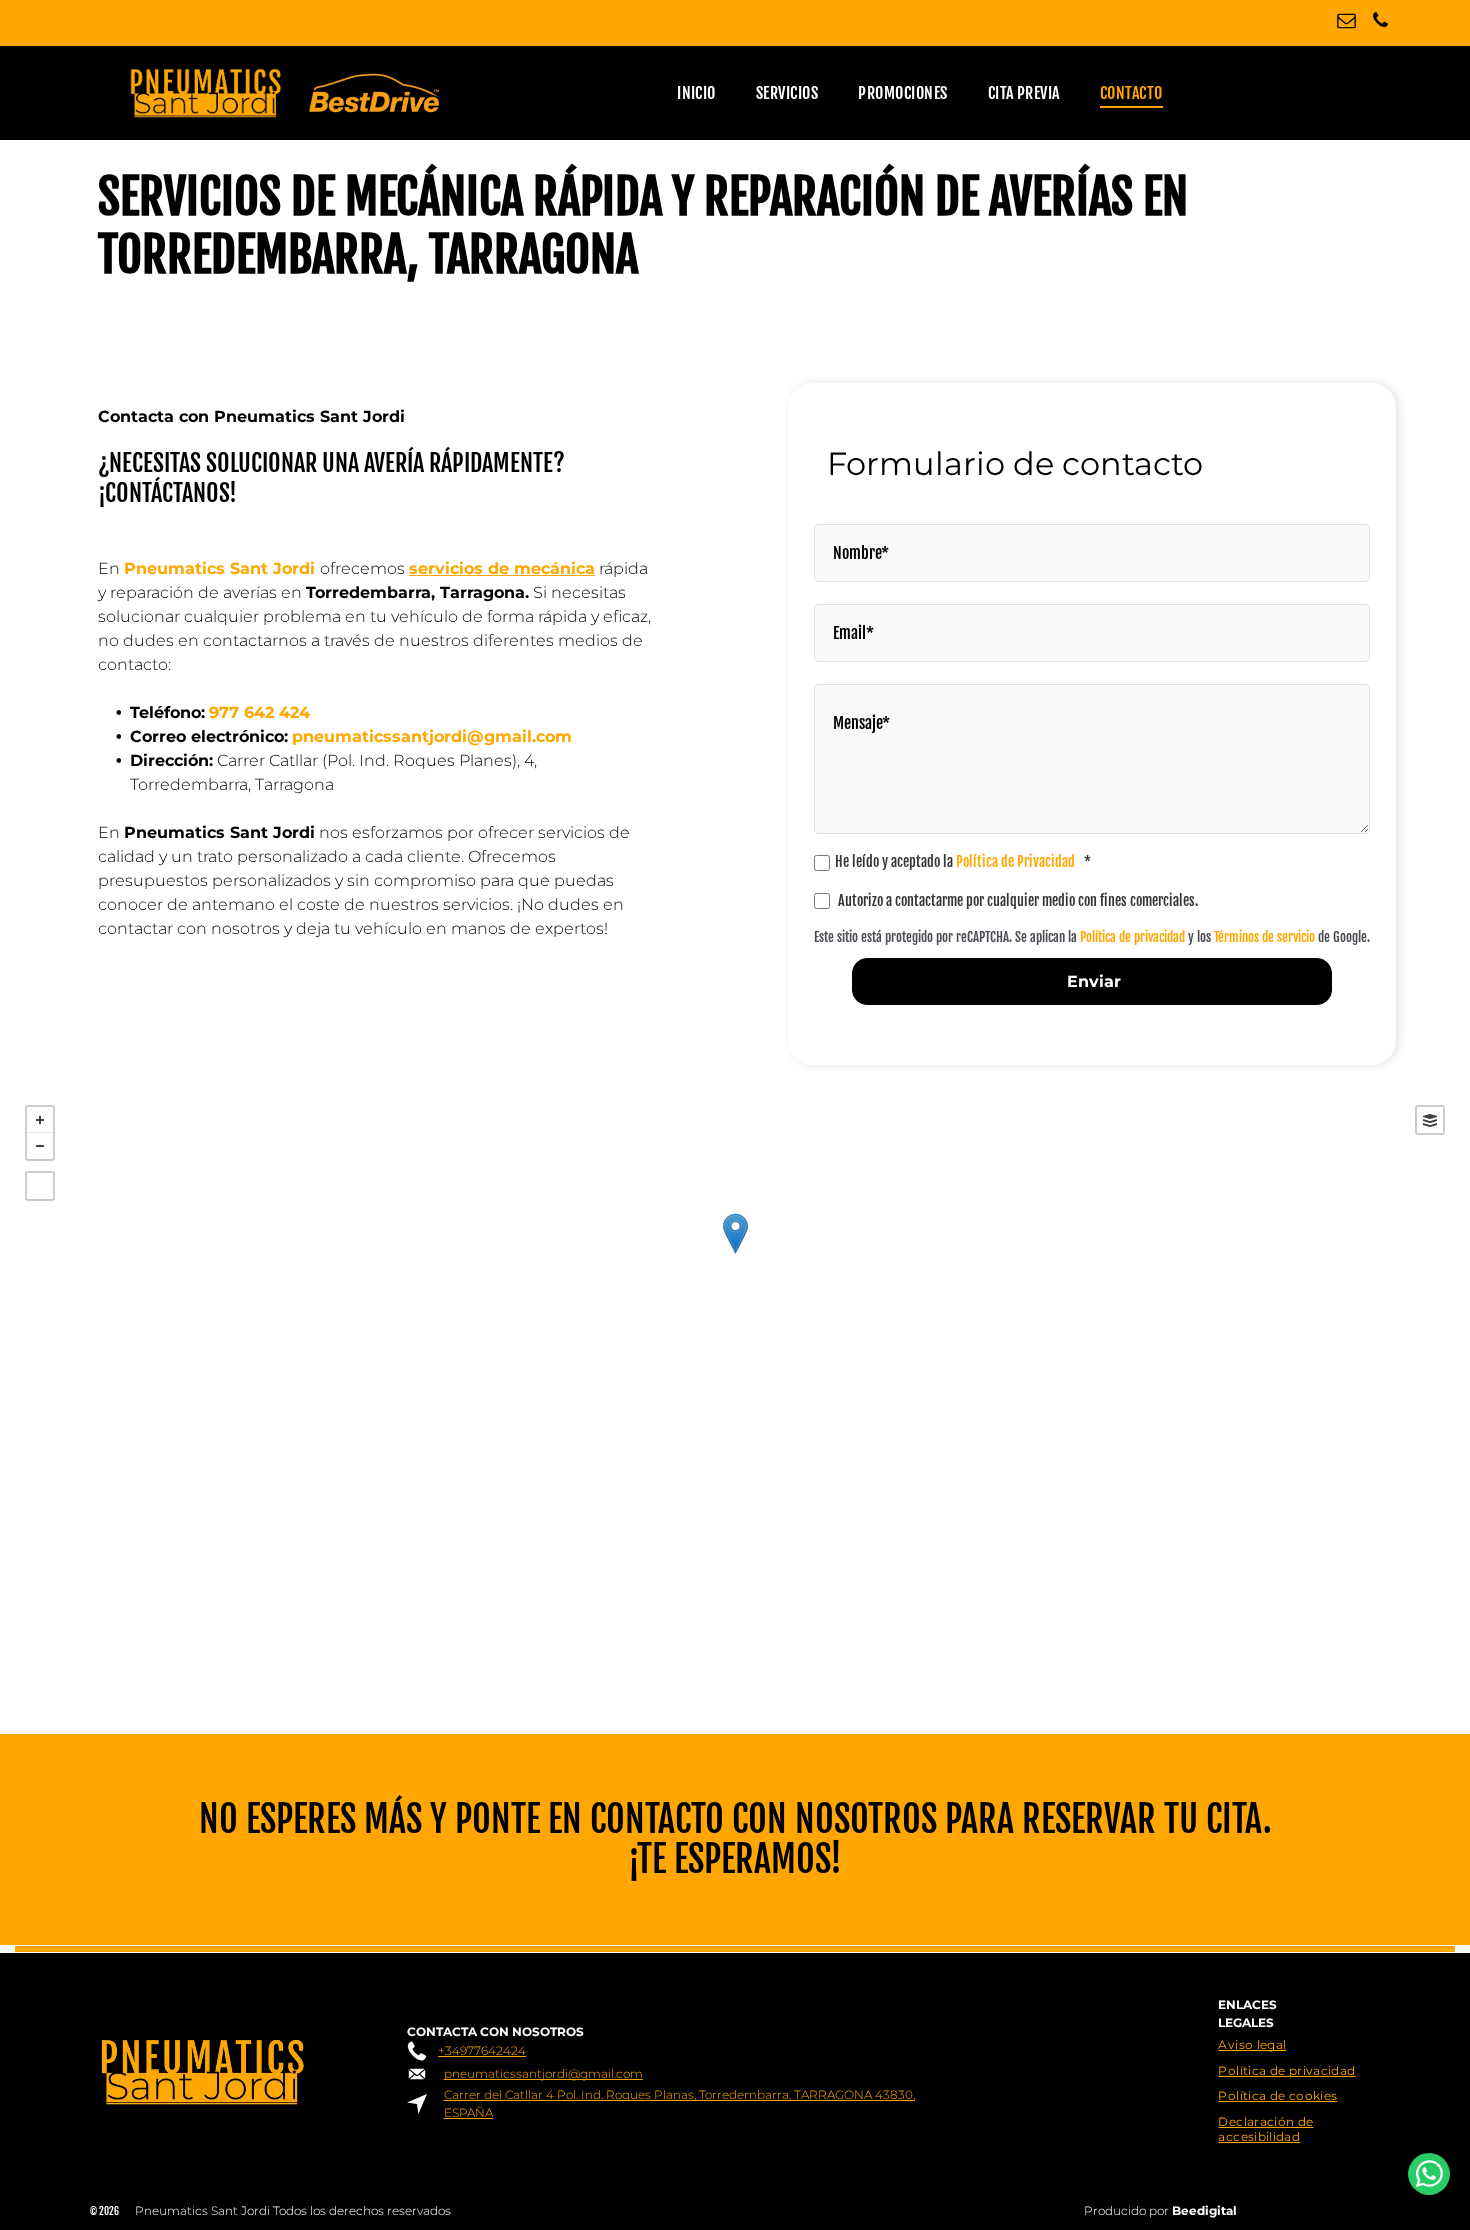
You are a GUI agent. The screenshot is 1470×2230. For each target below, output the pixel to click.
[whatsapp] (1429, 2176)
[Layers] (1430, 1120)
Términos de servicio (1264, 937)
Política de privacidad (1132, 937)
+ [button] (40, 1120)
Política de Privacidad (1015, 861)
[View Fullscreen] (40, 1186)
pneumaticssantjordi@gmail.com (543, 2073)
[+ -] (735, 1254)
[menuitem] (696, 93)
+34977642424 (482, 2050)
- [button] (40, 1146)
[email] (1346, 23)
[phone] (1380, 23)
